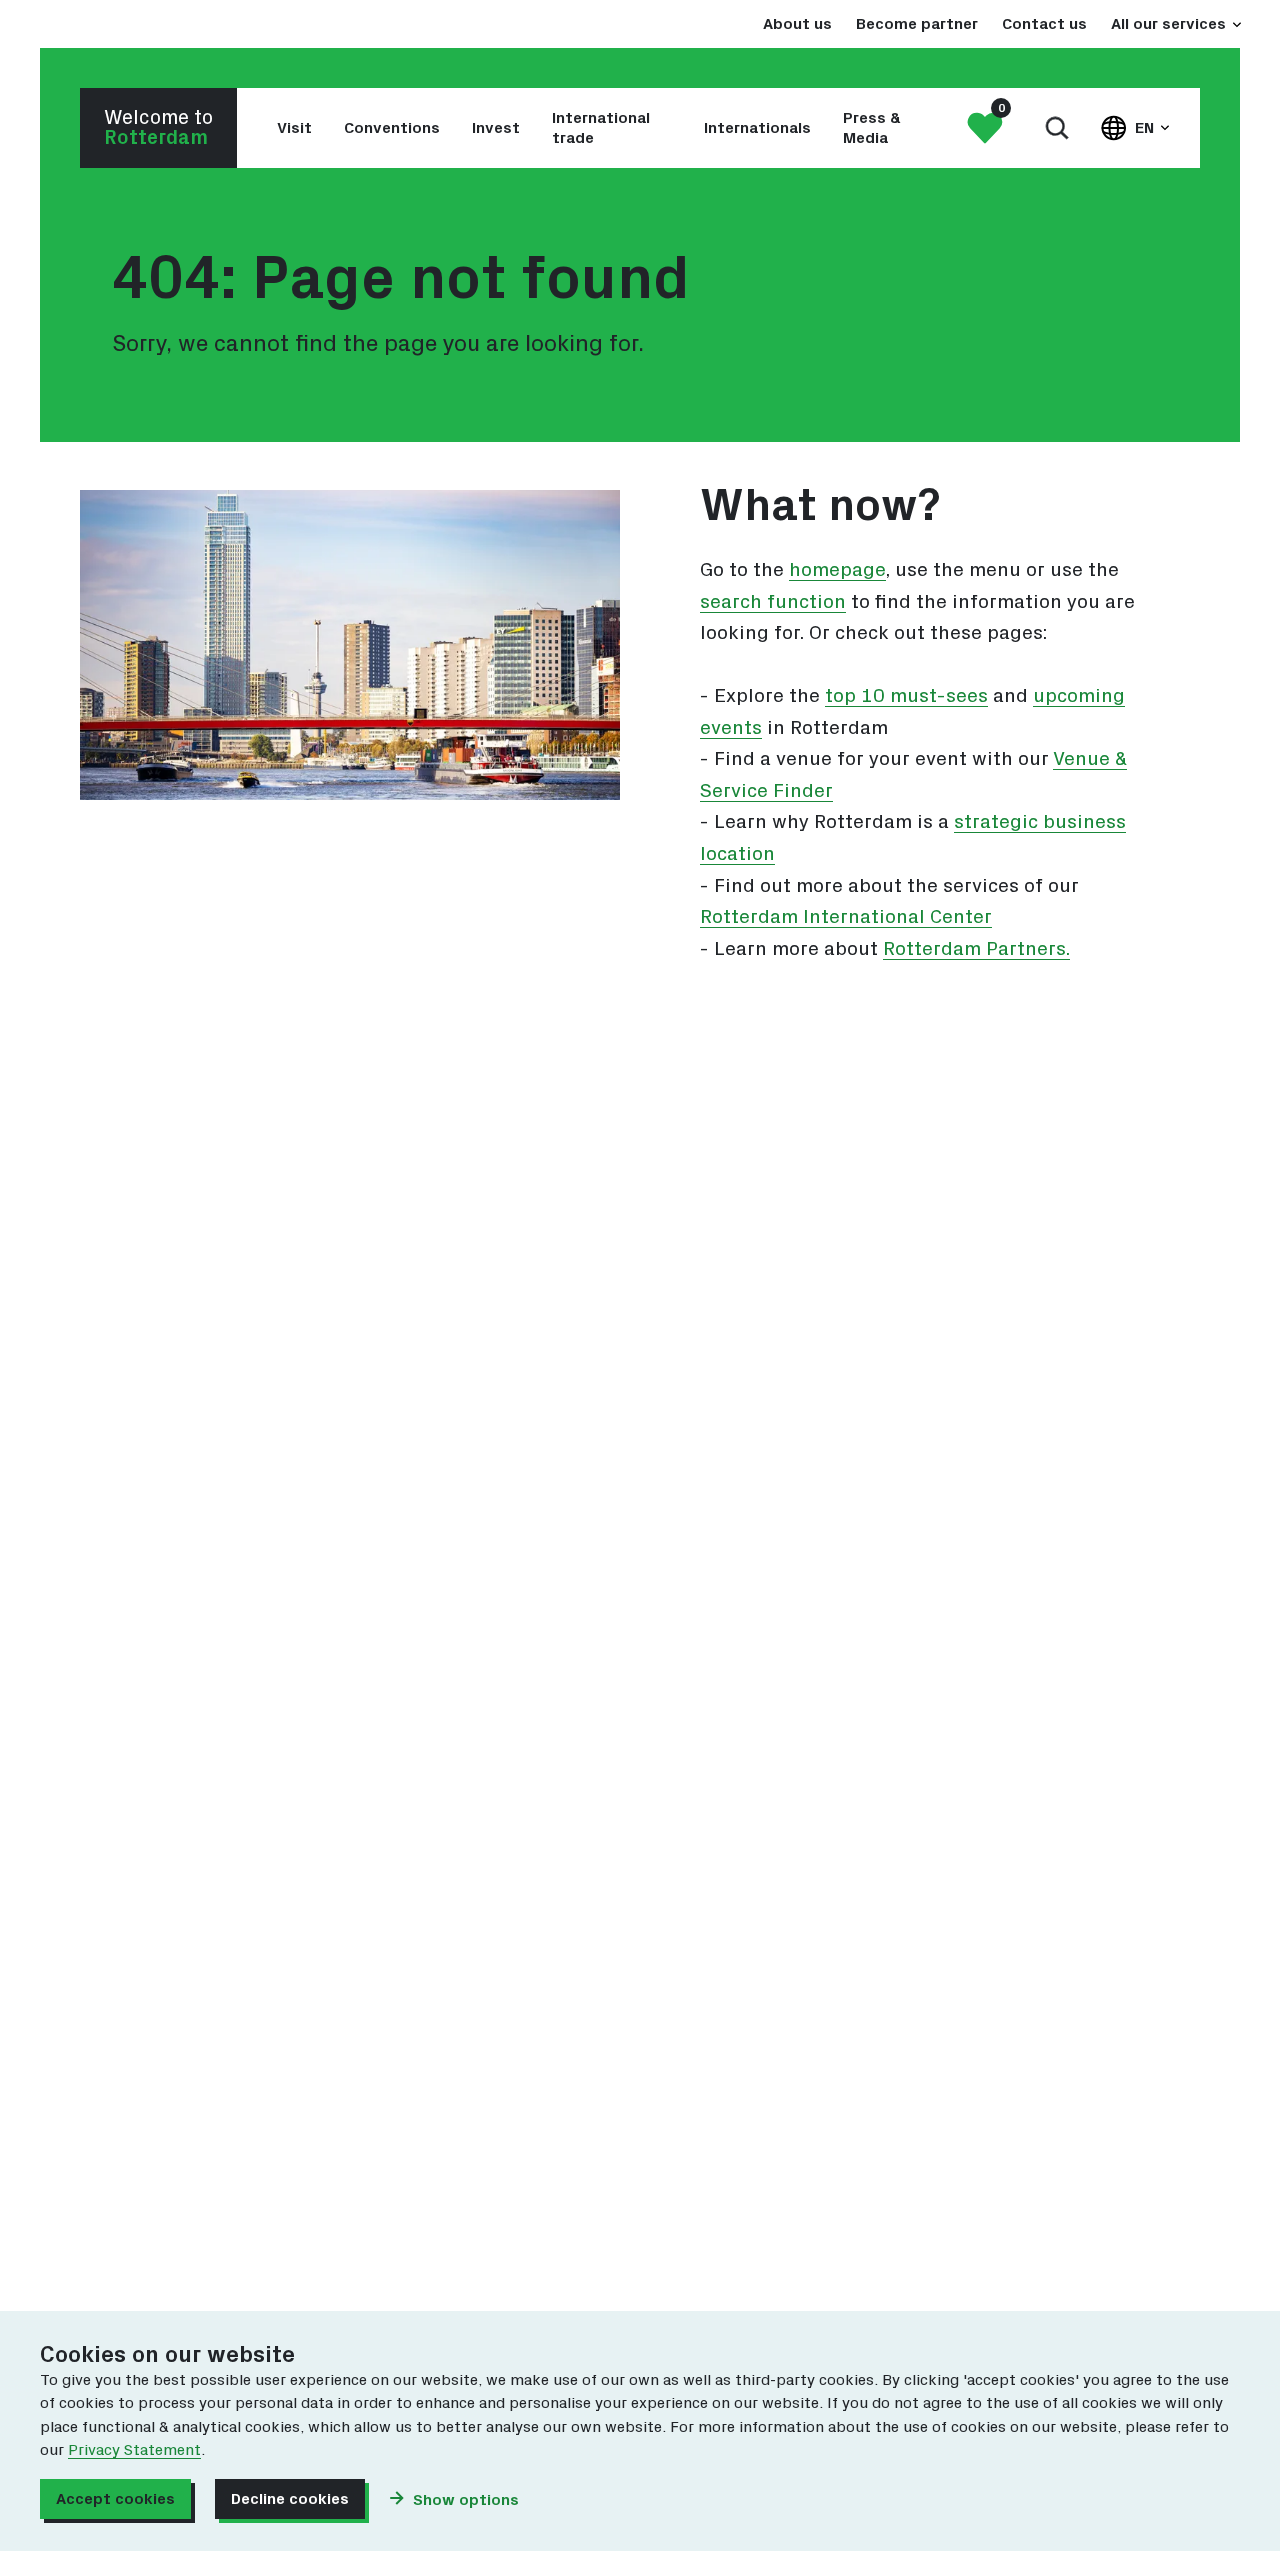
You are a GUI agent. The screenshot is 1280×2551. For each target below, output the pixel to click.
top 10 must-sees (906, 696)
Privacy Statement (134, 2450)
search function (773, 602)
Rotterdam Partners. (976, 949)
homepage (837, 570)
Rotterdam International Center (846, 917)
